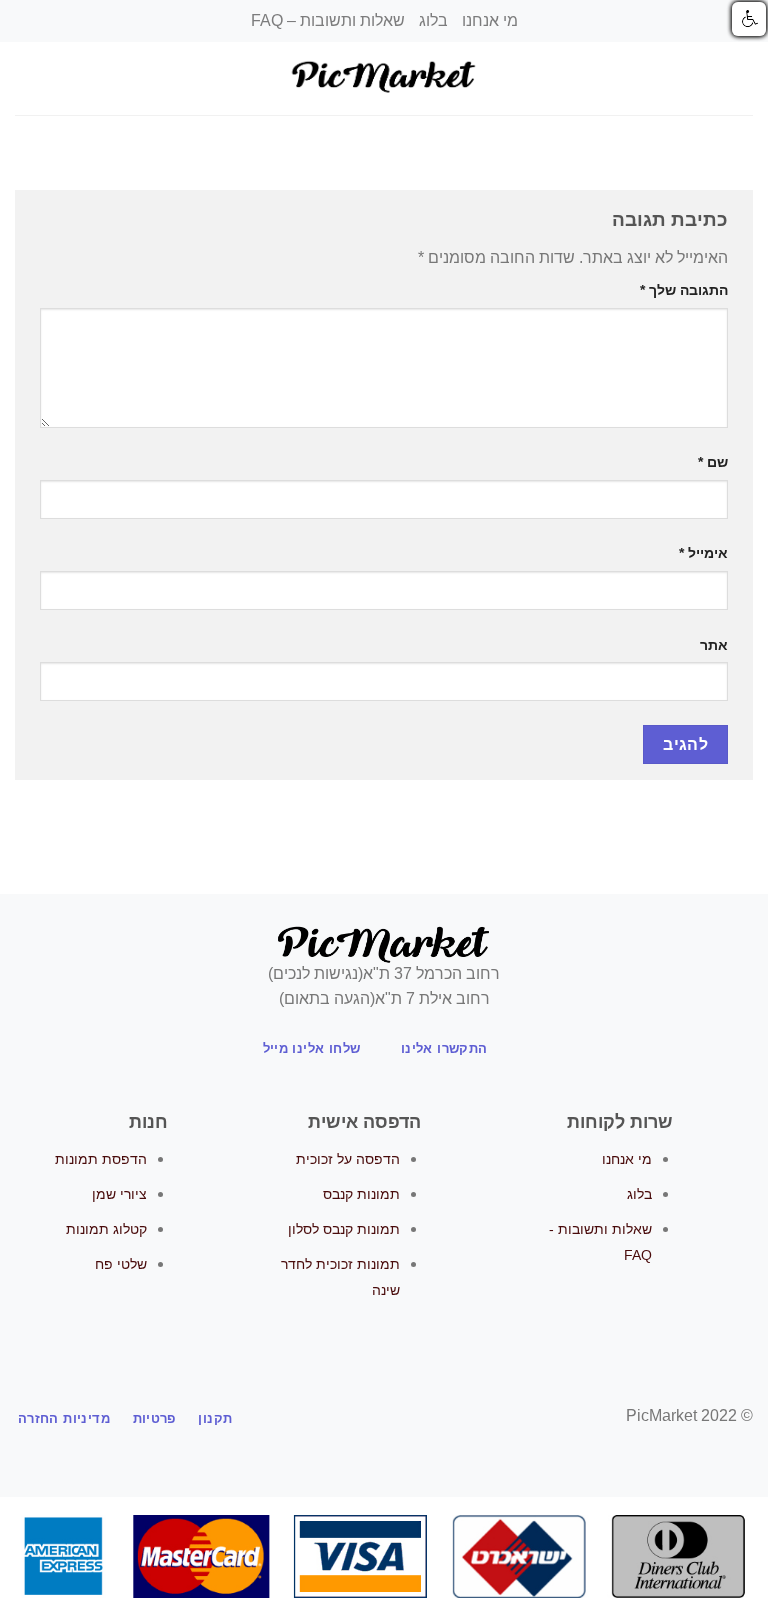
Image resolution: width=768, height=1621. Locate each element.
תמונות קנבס (361, 1194)
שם (713, 462)
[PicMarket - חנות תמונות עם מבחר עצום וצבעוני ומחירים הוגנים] (384, 78)
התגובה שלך (684, 290)
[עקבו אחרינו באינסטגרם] (396, 1417)
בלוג (433, 20)
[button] (749, 19)
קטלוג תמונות (106, 1229)
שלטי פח (121, 1264)
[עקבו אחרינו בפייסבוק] (421, 1417)
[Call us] (347, 1417)
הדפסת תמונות (101, 1159)
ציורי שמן (119, 1194)
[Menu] (741, 78)
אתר (714, 645)
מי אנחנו (490, 20)
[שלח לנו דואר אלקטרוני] (372, 1417)
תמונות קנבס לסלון (344, 1229)
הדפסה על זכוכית (348, 1159)
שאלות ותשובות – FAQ (328, 20)
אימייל (703, 553)
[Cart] (25, 79)
